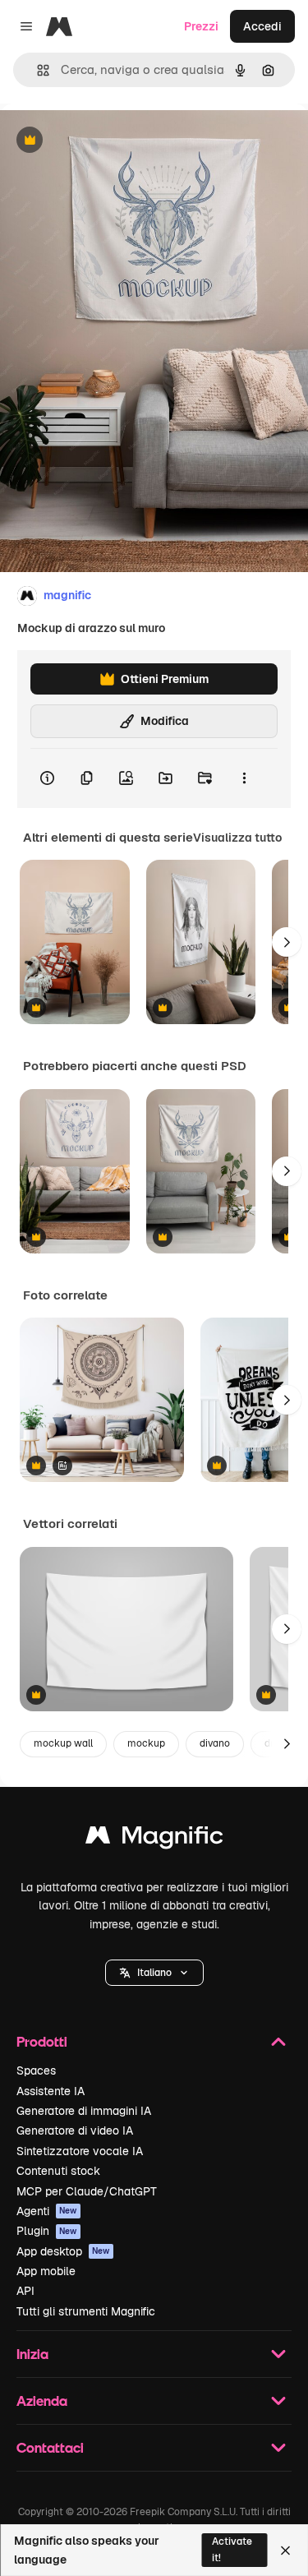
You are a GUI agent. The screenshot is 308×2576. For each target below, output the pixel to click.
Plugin (47, 2231)
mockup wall (63, 1743)
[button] (154, 1973)
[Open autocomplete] (37, 70)
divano (215, 1743)
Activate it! (232, 2549)
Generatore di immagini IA (84, 2111)
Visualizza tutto (237, 838)
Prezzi (201, 26)
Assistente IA (51, 2091)
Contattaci (50, 2447)
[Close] (285, 2551)
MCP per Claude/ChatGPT (87, 2191)
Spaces (36, 2070)
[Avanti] (287, 942)
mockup (146, 1743)
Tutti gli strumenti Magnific (86, 2311)
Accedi (262, 26)
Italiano (154, 1973)
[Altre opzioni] (244, 778)
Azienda (42, 2401)
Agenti (47, 2211)
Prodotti (42, 2041)
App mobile (46, 2271)
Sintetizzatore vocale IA (80, 2151)
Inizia (32, 2354)
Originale (108, 141)
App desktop (63, 2251)
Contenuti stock (58, 2171)
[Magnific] (154, 1839)
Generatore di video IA (75, 2131)
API (25, 2291)
